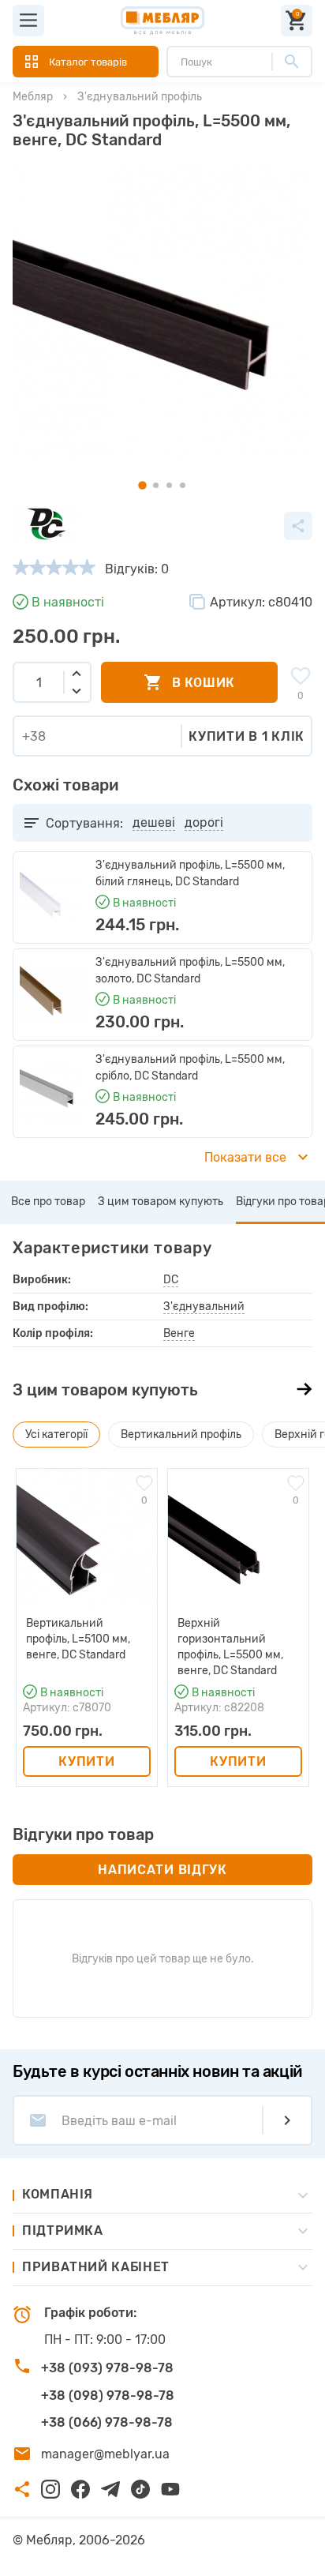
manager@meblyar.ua (105, 2454)
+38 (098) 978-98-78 (108, 2396)
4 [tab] (183, 485)
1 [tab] (142, 485)
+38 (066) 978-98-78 (107, 2422)
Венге (179, 1333)
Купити (86, 1761)
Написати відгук (162, 1870)
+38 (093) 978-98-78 (107, 2368)
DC (171, 1280)
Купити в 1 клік (247, 736)
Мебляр (33, 97)
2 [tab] (156, 485)
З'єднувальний (204, 1307)
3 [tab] (169, 485)
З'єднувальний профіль (140, 97)
